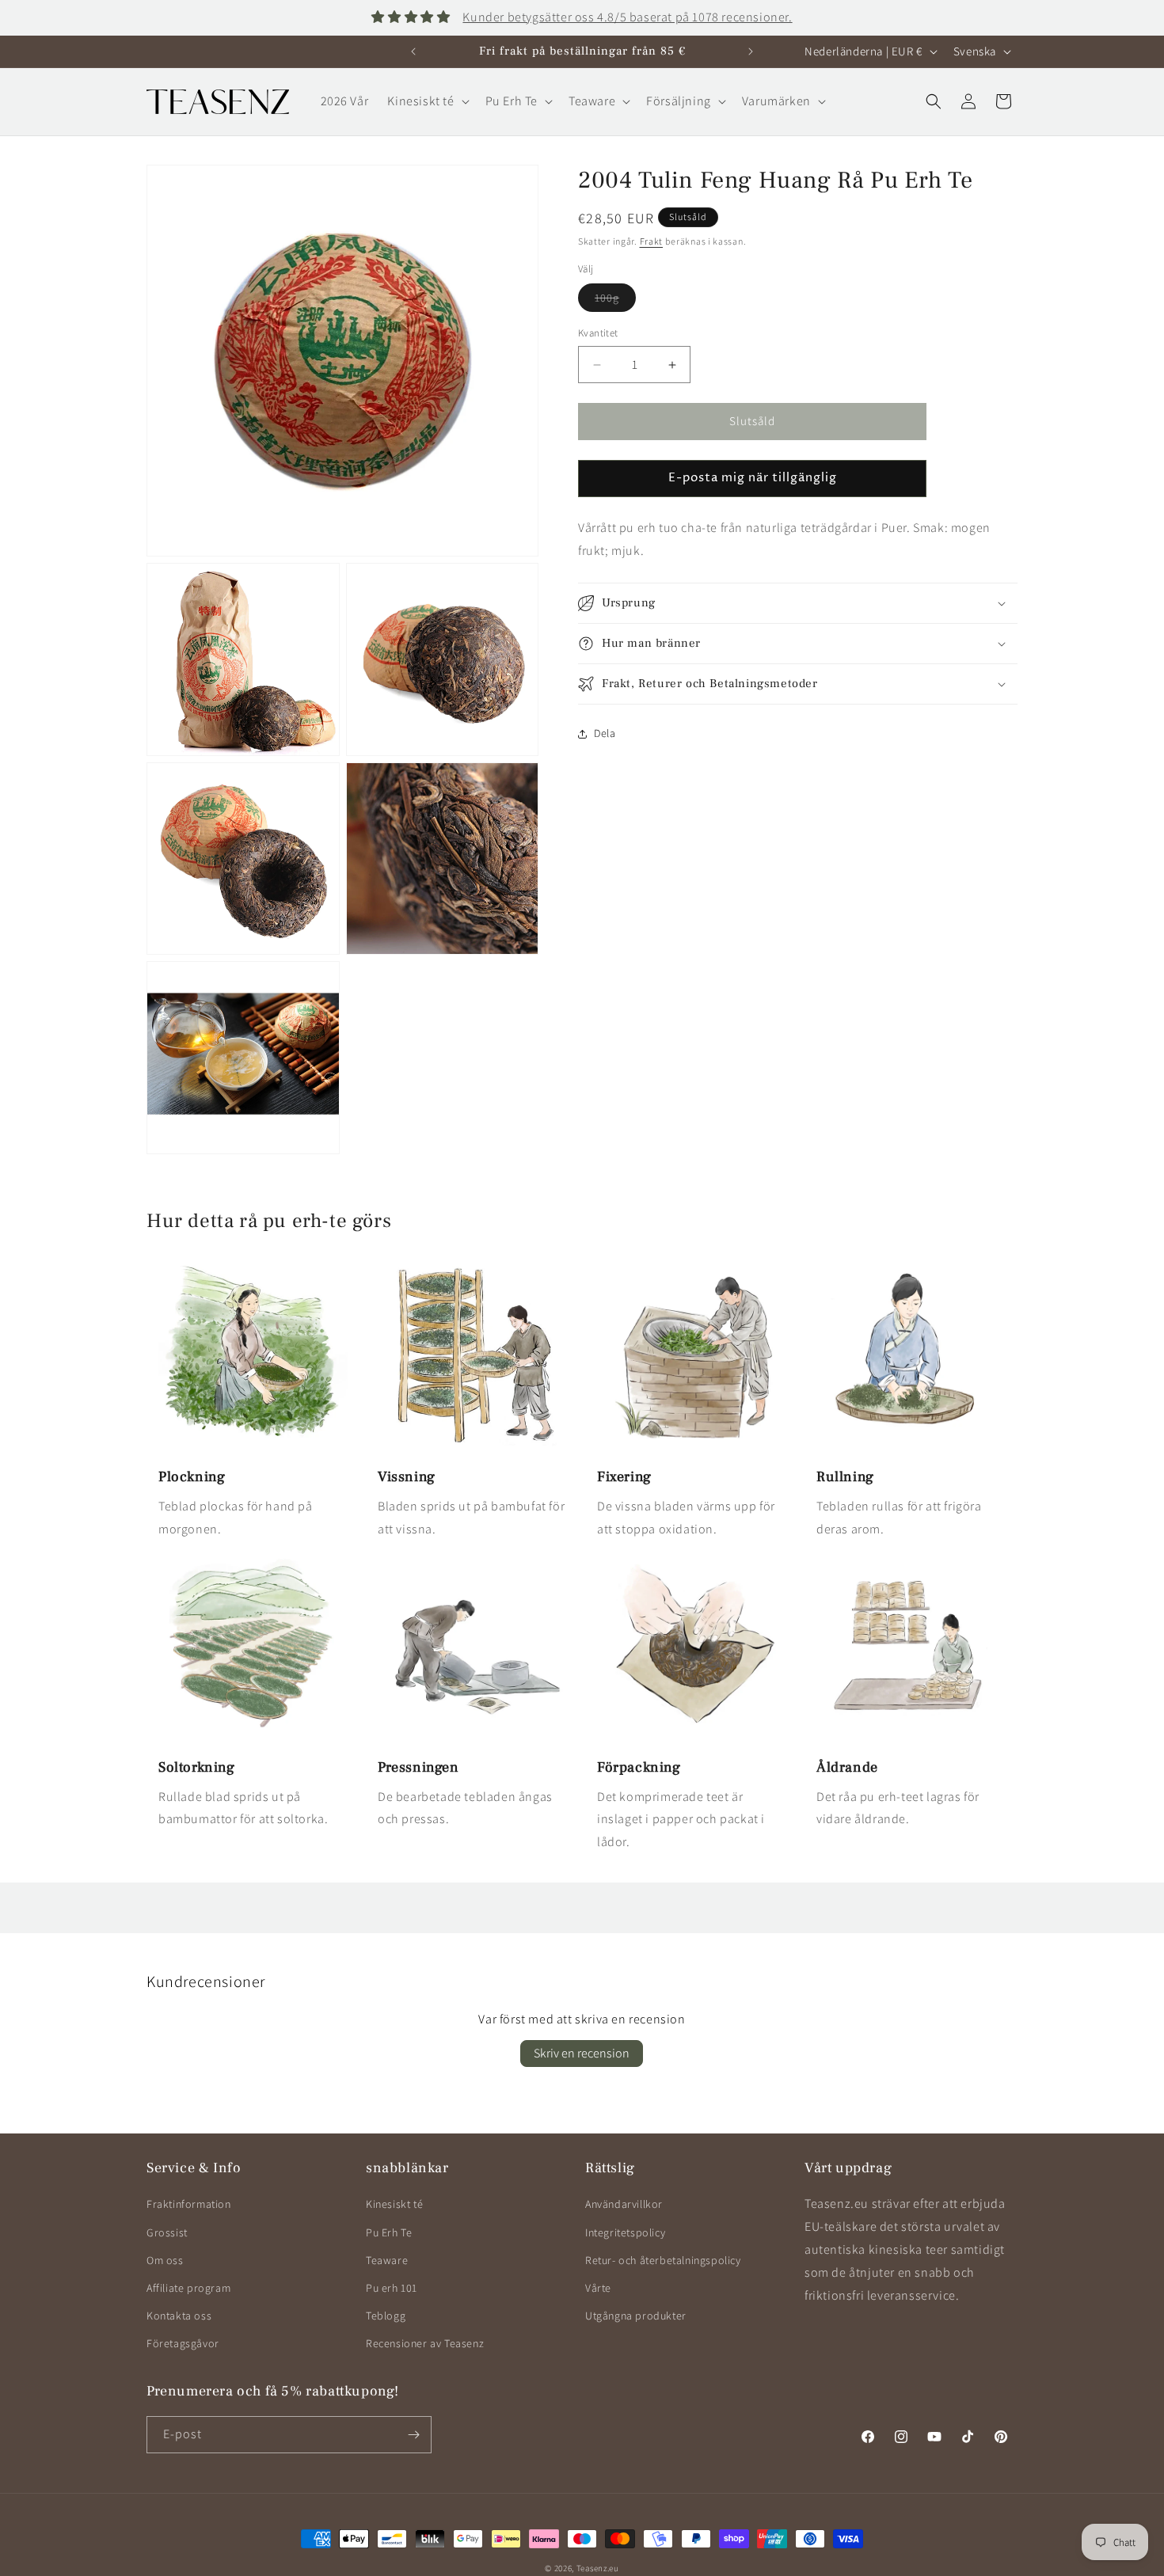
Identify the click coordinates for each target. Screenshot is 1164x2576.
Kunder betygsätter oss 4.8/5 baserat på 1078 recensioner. (627, 17)
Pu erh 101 (392, 2288)
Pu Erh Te (389, 2232)
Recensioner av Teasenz (425, 2343)
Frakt (652, 241)
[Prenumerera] (413, 2435)
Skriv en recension (582, 2053)
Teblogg (386, 2316)
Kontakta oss (179, 2316)
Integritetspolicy (625, 2232)
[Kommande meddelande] (751, 51)
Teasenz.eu (598, 2568)
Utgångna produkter (636, 2316)
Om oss (165, 2260)
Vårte (598, 2288)
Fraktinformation (189, 2204)
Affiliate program (188, 2288)
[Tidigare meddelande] (413, 51)
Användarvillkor (624, 2204)
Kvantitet (598, 334)
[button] (426, 102)
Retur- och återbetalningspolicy (663, 2260)
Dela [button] (605, 733)
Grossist (167, 2232)
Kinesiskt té (394, 2204)
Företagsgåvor (183, 2343)
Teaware (387, 2260)
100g (615, 302)
